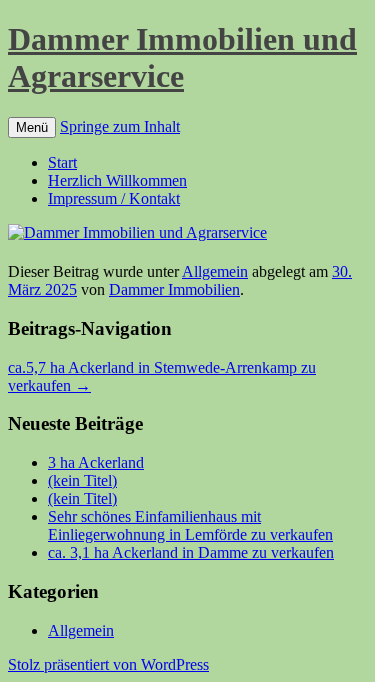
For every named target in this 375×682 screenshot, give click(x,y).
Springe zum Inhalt (120, 126)
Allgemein (215, 271)
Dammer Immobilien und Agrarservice (182, 57)
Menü (32, 127)
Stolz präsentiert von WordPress (108, 664)
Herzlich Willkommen (117, 180)
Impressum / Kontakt (114, 198)
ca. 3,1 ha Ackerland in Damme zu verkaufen (191, 552)
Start (62, 162)
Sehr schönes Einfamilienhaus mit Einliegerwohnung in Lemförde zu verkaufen (190, 525)
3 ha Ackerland (96, 462)
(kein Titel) (82, 480)
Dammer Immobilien (174, 289)
